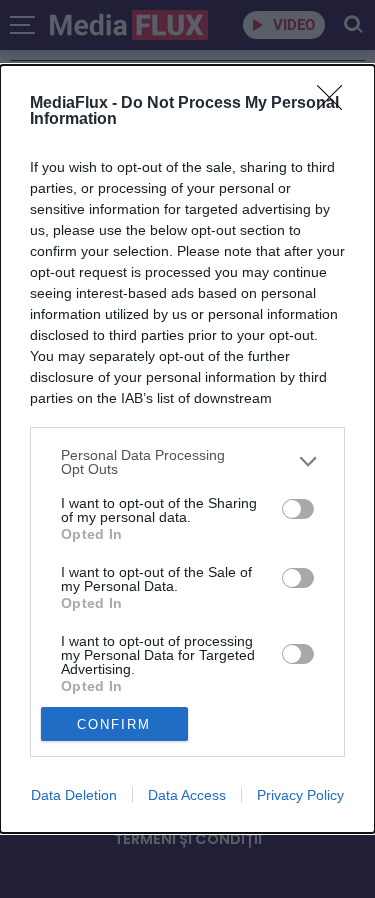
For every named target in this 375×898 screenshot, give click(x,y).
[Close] (336, 104)
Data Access (187, 795)
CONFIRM (114, 724)
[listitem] (187, 462)
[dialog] (187, 449)
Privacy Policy (300, 795)
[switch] (298, 509)
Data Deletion (74, 795)
